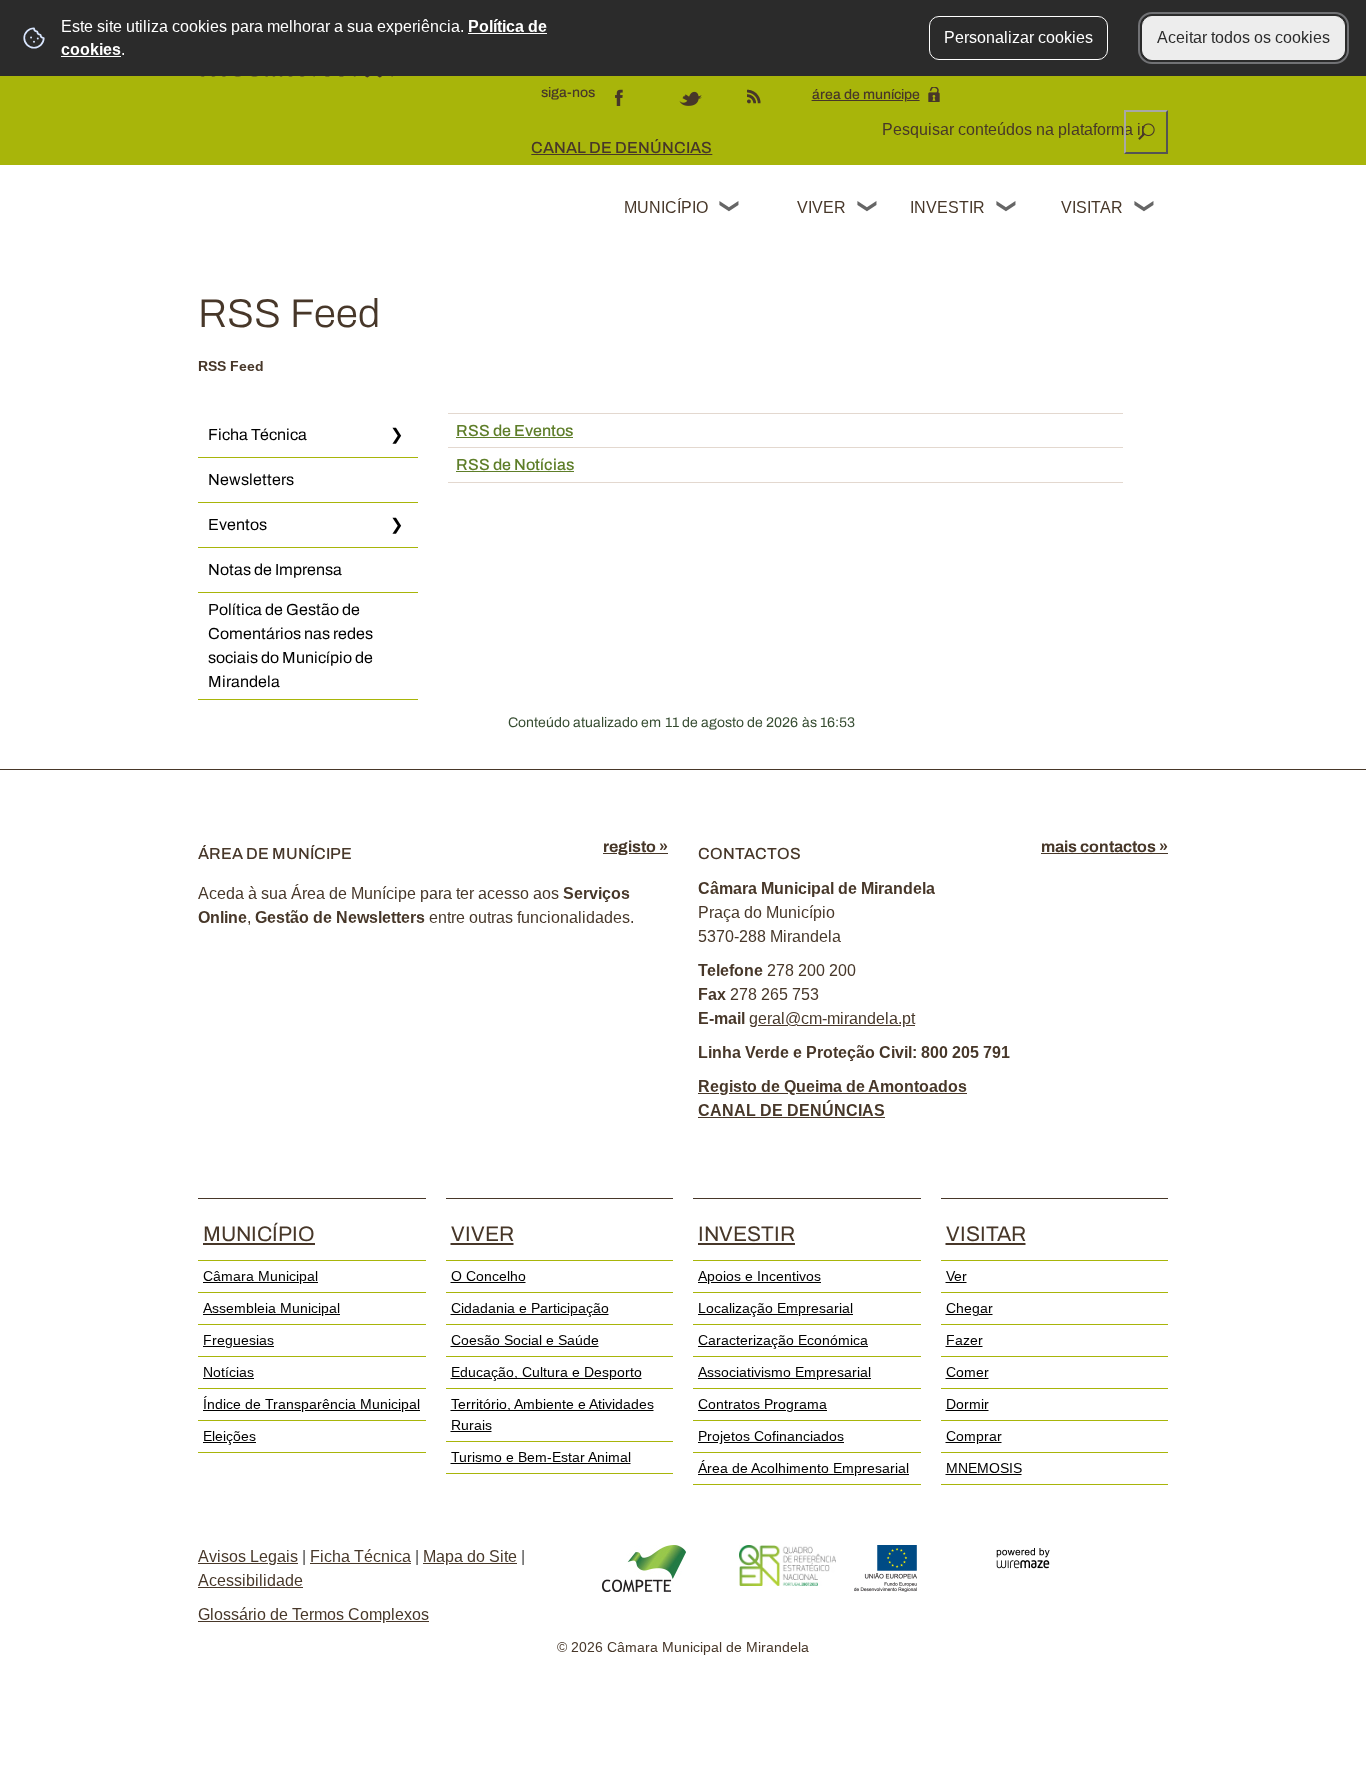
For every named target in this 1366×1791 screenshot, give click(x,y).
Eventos (237, 524)
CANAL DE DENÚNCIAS (621, 147)
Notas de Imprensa (275, 569)
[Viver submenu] (868, 209)
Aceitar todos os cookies (1243, 37)
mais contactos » (1104, 846)
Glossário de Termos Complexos (313, 1614)
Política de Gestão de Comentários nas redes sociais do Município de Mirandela (290, 645)
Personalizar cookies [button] (1018, 37)
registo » (635, 846)
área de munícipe (866, 94)
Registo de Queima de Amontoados (832, 1086)
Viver (821, 207)
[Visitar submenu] (1145, 209)
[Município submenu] (730, 209)
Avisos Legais (248, 1556)
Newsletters (251, 479)
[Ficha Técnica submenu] (396, 435)
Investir (947, 207)
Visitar (1092, 207)
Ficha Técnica (257, 434)
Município (666, 207)
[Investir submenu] (1007, 209)
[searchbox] (1015, 130)
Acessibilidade (250, 1580)
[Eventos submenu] (396, 525)
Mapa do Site (470, 1556)
